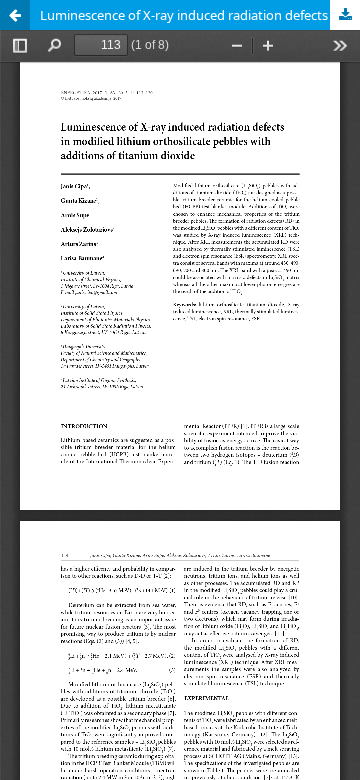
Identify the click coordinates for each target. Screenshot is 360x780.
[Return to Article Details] (15, 15)
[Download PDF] (345, 15)
